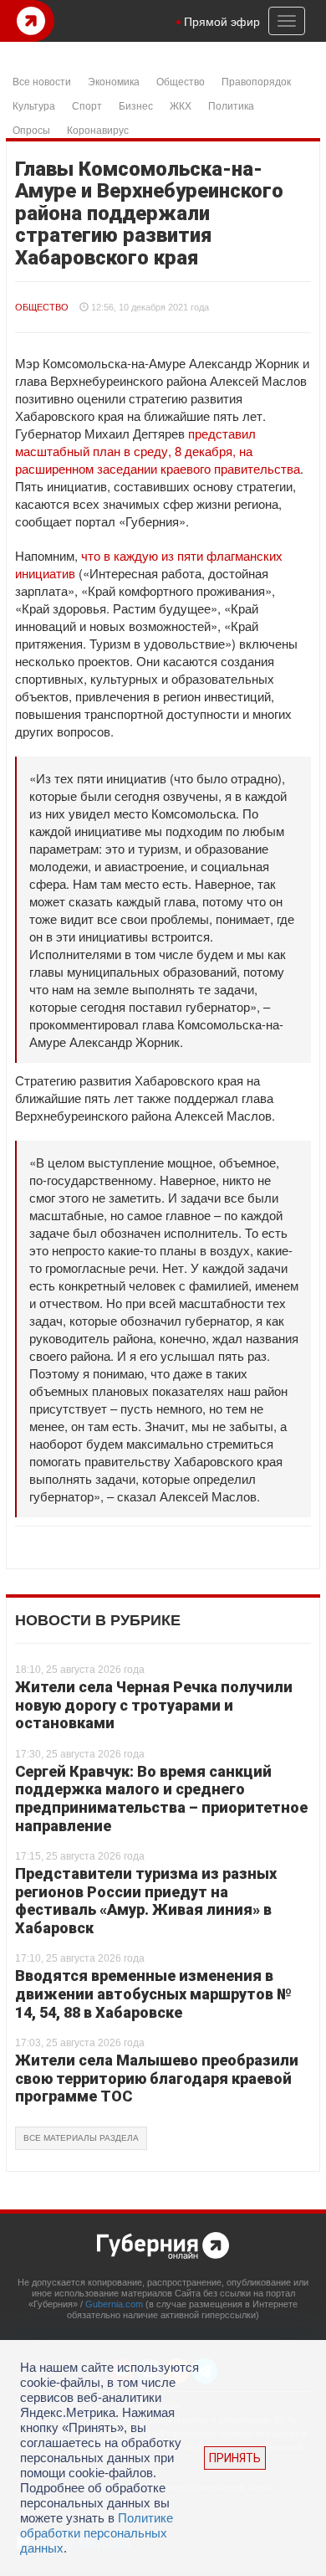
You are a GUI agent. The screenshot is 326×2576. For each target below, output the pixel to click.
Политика (231, 105)
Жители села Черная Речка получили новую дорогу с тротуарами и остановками (154, 1705)
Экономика (114, 81)
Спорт (87, 105)
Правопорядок (256, 81)
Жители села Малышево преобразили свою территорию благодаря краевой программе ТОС (157, 2078)
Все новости (42, 81)
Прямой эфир (222, 21)
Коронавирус (98, 129)
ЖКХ (181, 105)
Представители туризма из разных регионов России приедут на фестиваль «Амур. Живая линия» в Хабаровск (146, 1901)
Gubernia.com (114, 2304)
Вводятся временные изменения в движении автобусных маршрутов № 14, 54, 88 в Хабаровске (153, 1994)
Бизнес (136, 105)
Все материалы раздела (81, 2138)
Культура (34, 105)
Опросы (31, 129)
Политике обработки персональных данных (97, 2533)
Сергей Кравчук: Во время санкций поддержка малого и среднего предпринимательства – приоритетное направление (161, 1799)
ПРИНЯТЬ (235, 2458)
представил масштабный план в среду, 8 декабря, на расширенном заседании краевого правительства (158, 451)
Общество (181, 81)
